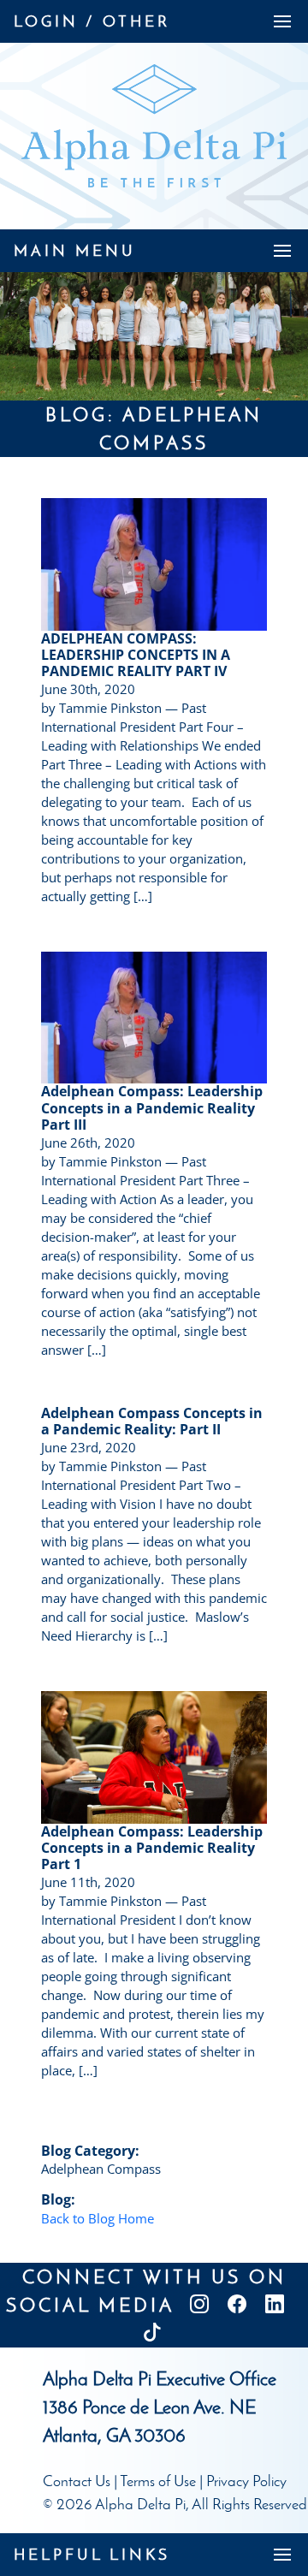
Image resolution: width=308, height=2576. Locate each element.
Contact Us (77, 2481)
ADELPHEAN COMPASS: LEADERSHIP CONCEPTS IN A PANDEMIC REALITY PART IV (136, 655)
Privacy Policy (246, 2481)
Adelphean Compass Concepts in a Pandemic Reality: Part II (152, 1421)
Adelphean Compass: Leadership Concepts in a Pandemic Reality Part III (152, 1107)
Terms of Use (158, 2481)
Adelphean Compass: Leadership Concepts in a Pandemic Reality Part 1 (152, 1848)
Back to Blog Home (98, 2218)
